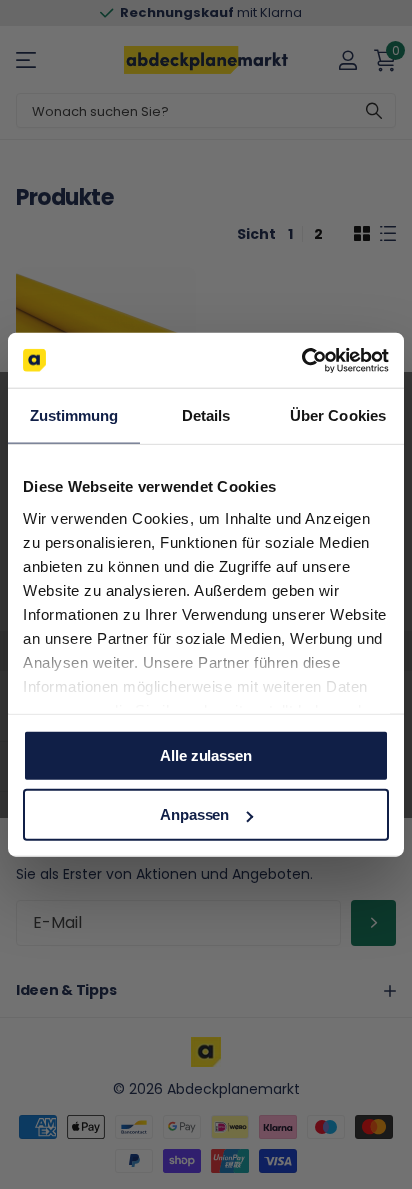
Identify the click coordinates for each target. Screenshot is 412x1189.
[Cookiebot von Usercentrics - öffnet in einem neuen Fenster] (301, 360)
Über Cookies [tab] (338, 415)
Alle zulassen (205, 755)
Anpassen (194, 814)
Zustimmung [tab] (74, 415)
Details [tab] (206, 415)
